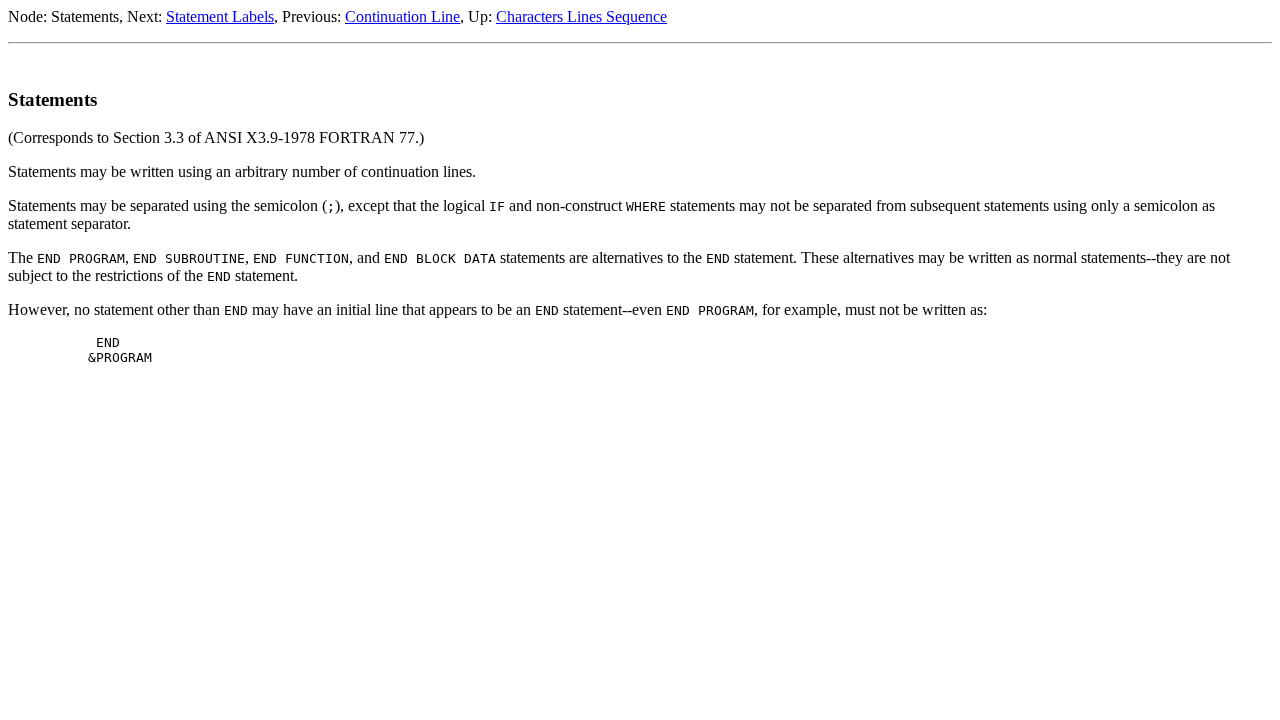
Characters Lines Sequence (581, 16)
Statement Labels (220, 16)
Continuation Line (402, 16)
